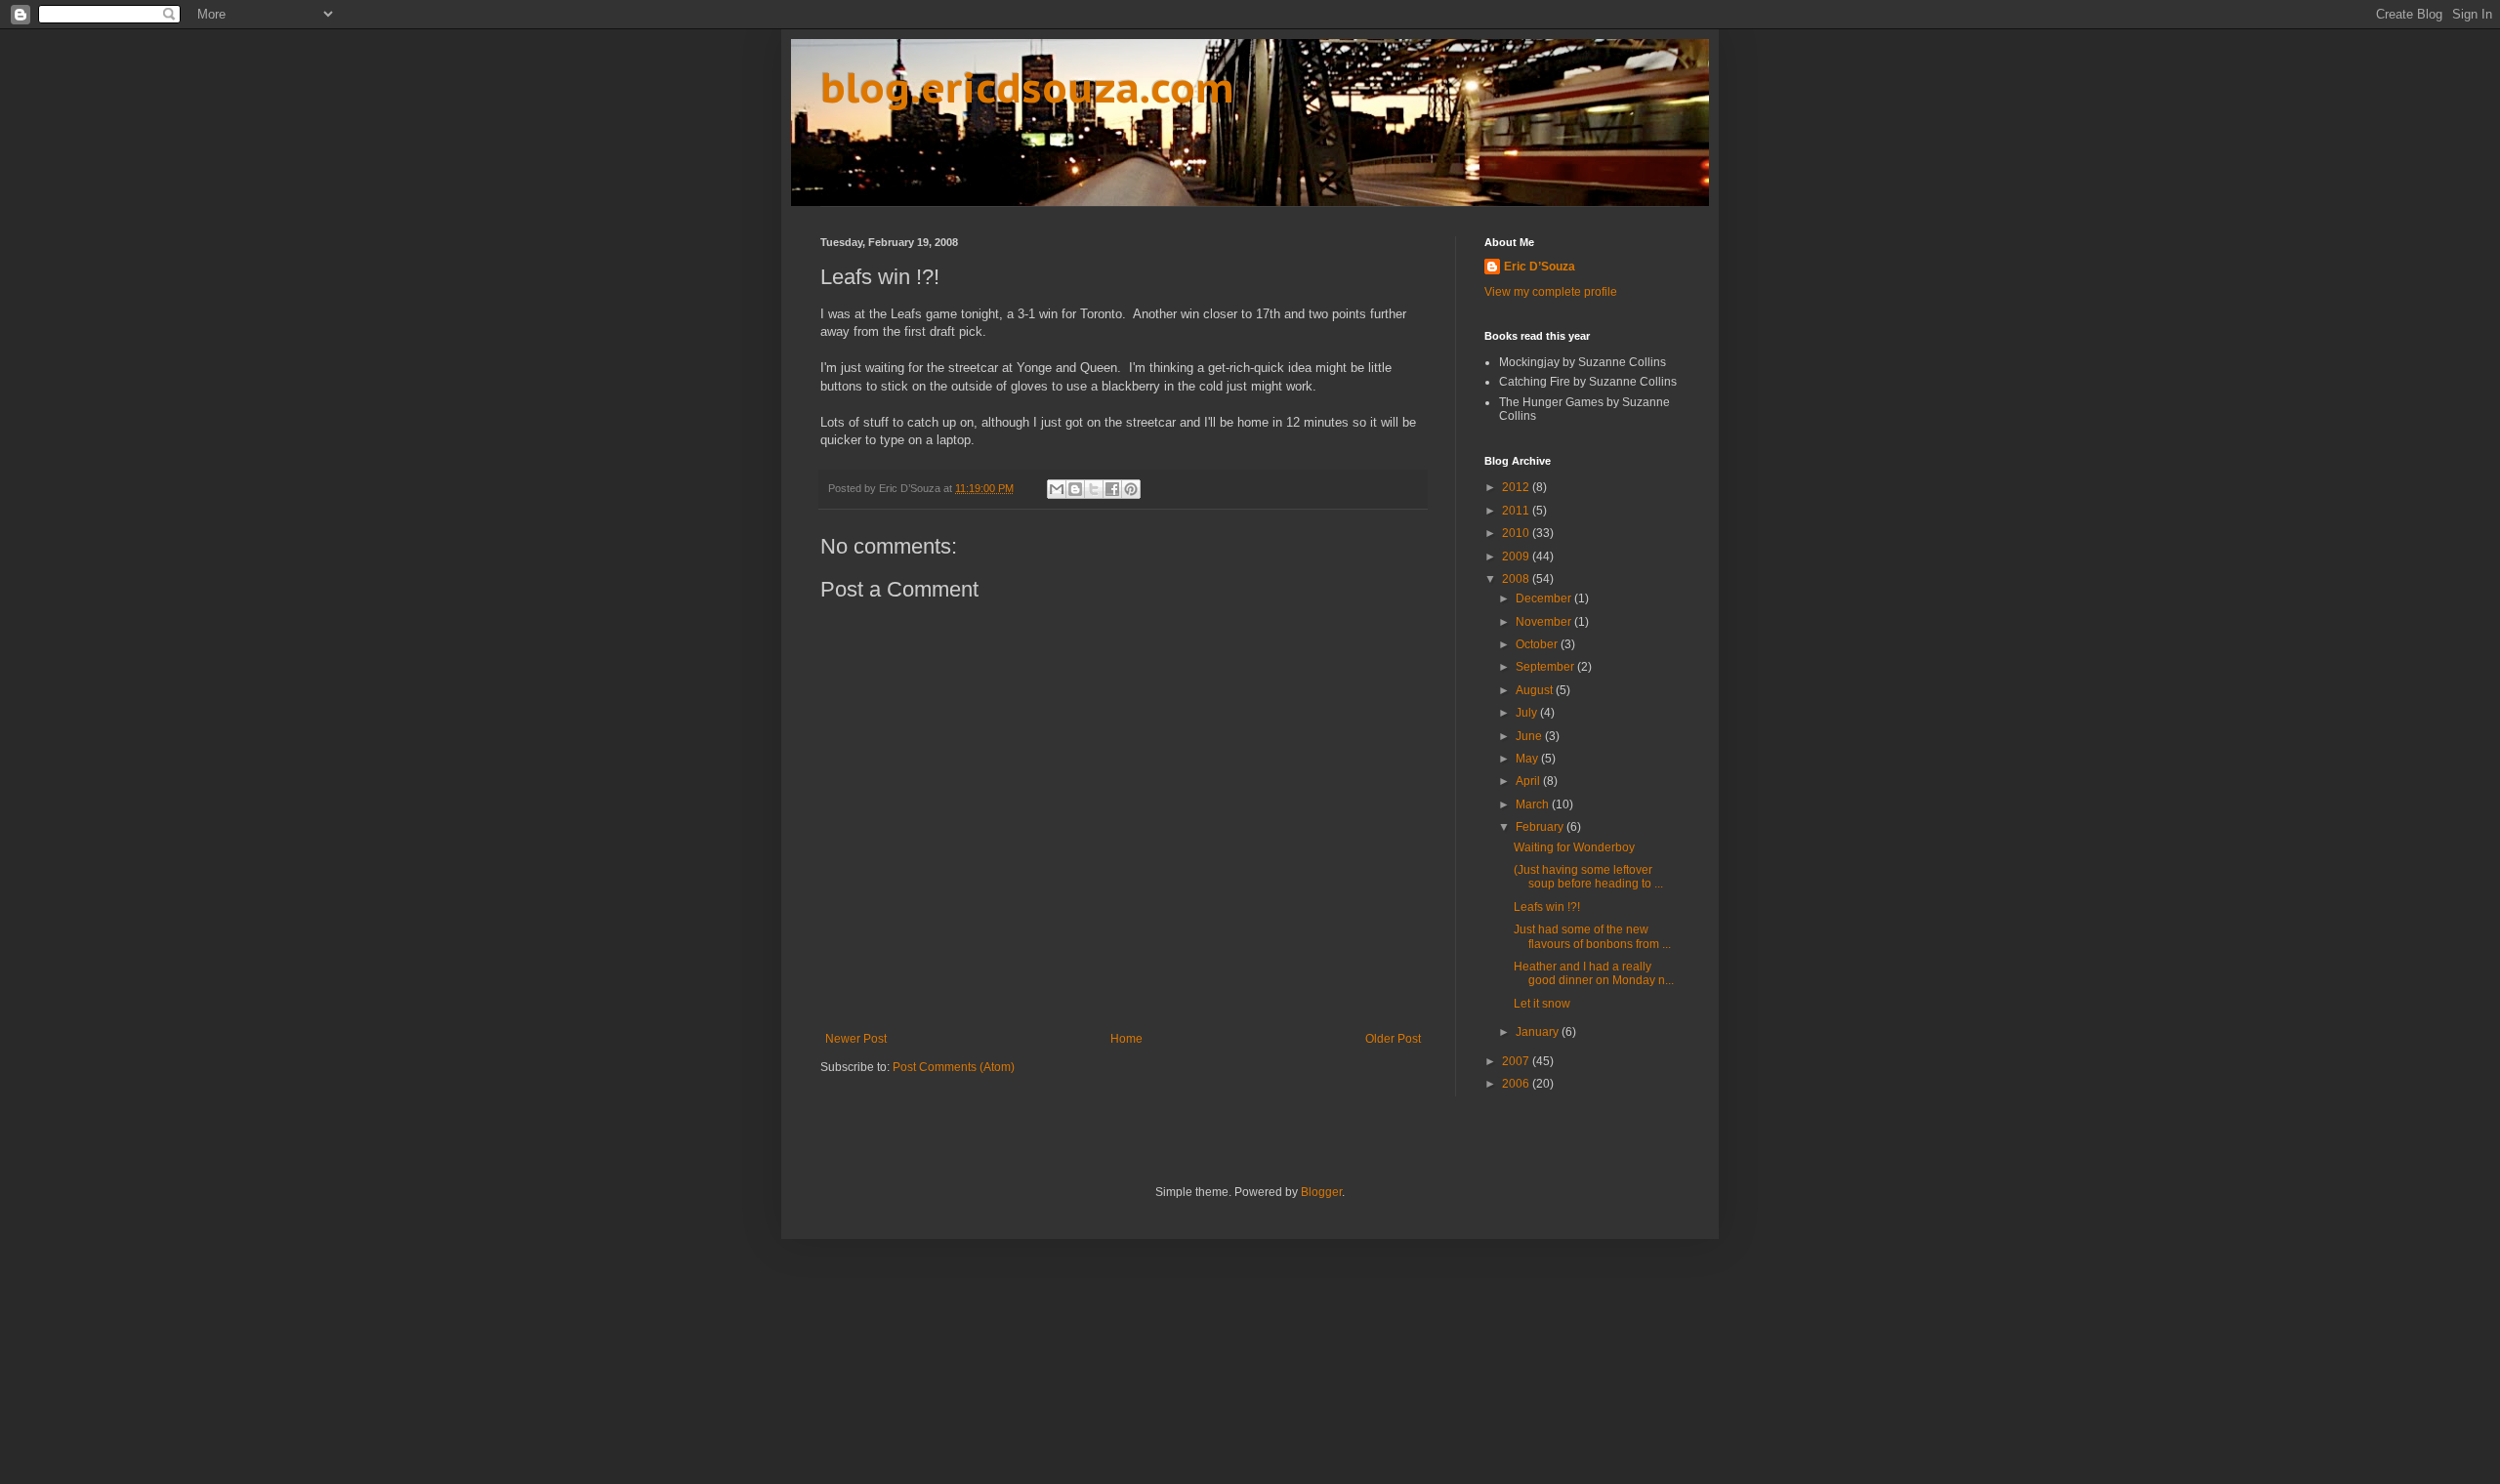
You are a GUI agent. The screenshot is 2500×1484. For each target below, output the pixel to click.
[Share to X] (1094, 489)
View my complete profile (1551, 292)
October (1538, 644)
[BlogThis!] (1075, 489)
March (1534, 804)
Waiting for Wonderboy (1574, 847)
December (1545, 598)
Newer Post (856, 1039)
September (1546, 667)
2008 (1517, 579)
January (1539, 1032)
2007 (1517, 1061)
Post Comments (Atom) (954, 1067)
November (1545, 622)
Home (1126, 1039)
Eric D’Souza (1540, 267)
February (1541, 827)
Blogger (1321, 1192)
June (1530, 736)
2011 (1517, 511)
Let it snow (1542, 1004)
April (1529, 781)
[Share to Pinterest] (1131, 489)
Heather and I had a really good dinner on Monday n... (1594, 973)
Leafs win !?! (1547, 907)
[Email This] (1057, 489)
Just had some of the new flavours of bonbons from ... (1592, 936)
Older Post (1393, 1039)
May (1528, 759)
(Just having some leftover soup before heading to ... (1588, 877)
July (1528, 713)
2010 (1517, 533)
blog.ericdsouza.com (1027, 87)
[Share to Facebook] (1112, 489)
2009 (1517, 556)
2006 (1517, 1084)
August (1536, 690)
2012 (1517, 487)
